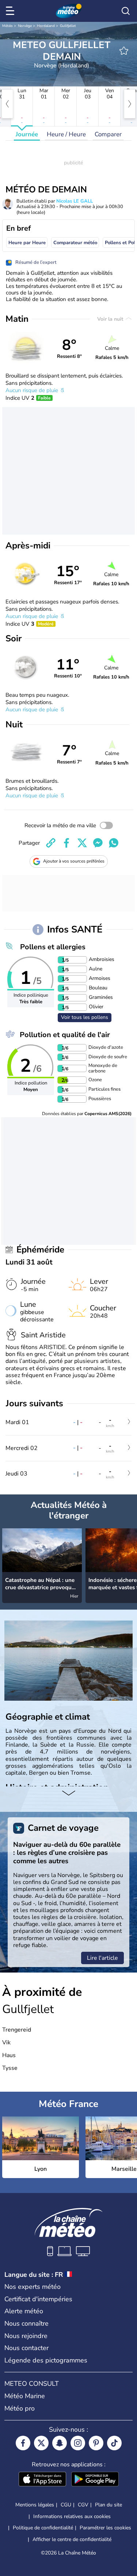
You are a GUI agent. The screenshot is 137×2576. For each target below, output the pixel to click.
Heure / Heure (66, 134)
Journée (27, 134)
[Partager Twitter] (82, 843)
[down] (68, 1794)
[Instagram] (78, 2443)
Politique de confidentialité (43, 2528)
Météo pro (20, 2408)
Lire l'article (102, 1958)
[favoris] (124, 51)
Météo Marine (25, 2396)
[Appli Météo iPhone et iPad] (42, 2480)
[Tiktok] (114, 2443)
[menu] (11, 11)
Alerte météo (24, 2311)
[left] (7, 104)
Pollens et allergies (53, 947)
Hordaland (46, 26)
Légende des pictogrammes (46, 2360)
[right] (130, 104)
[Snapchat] (60, 2443)
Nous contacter (26, 2348)
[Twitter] (41, 2443)
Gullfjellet (68, 26)
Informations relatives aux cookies (72, 2516)
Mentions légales (35, 2505)
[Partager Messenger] (98, 843)
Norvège (25, 26)
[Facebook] (23, 2443)
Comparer (108, 134)
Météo (7, 26)
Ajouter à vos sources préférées (74, 861)
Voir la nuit (111, 319)
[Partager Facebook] (66, 843)
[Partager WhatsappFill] (114, 843)
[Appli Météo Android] (95, 2480)
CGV (83, 2505)
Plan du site (109, 2505)
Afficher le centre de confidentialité (72, 2540)
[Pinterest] (96, 2443)
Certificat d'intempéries (38, 2299)
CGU (66, 2505)
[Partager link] (51, 843)
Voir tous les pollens (85, 1017)
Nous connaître (26, 2323)
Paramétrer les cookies (105, 2528)
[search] (126, 11)
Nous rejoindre (26, 2336)
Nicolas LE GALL (75, 201)
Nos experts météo (33, 2287)
